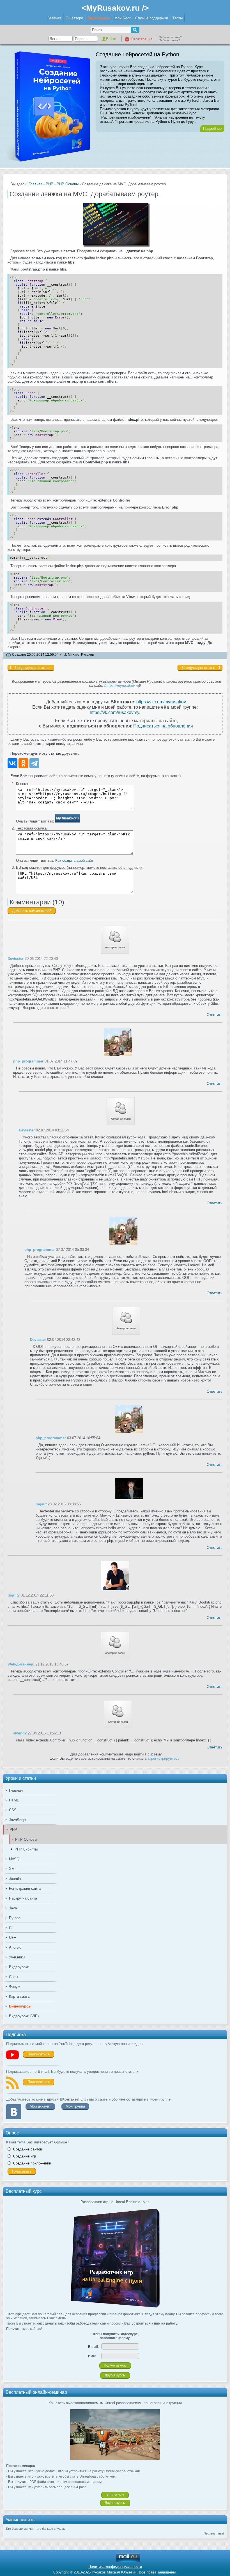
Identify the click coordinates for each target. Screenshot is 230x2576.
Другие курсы (115, 2375)
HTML (14, 1800)
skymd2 (20, 1733)
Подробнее (212, 129)
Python (15, 1918)
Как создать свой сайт (74, 860)
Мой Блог (123, 18)
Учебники (17, 1957)
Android (15, 1947)
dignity (14, 1595)
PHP (13, 1830)
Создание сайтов (28, 2149)
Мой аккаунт (40, 2106)
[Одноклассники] (23, 763)
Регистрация (142, 39)
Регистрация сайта (25, 1888)
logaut (41, 1504)
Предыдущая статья (32, 668)
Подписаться (39, 2054)
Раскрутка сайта (23, 1898)
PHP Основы (26, 1839)
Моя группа (75, 2106)
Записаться (115, 2495)
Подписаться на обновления (163, 726)
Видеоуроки (19, 1967)
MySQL (15, 1859)
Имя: (92, 2356)
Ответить (215, 1015)
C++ (12, 1938)
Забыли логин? (170, 40)
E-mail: (93, 2347)
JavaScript (18, 1820)
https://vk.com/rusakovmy (114, 712)
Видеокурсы (99, 18)
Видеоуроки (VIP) (24, 2016)
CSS (13, 1810)
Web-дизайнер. (21, 1664)
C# (11, 1928)
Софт (14, 1977)
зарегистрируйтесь (164, 1758)
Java (13, 1908)
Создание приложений (32, 2163)
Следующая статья (199, 668)
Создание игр (25, 2156)
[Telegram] (34, 763)
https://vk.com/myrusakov (161, 702)
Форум (15, 1987)
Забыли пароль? (171, 37)
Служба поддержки (152, 18)
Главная (54, 18)
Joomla (15, 1879)
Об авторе (74, 18)
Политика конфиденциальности (115, 2567)
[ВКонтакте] (12, 763)
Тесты (178, 18)
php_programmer (28, 1061)
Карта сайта (19, 1996)
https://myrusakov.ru (122, 686)
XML (13, 1869)
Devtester (16, 959)
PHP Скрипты (26, 1849)
